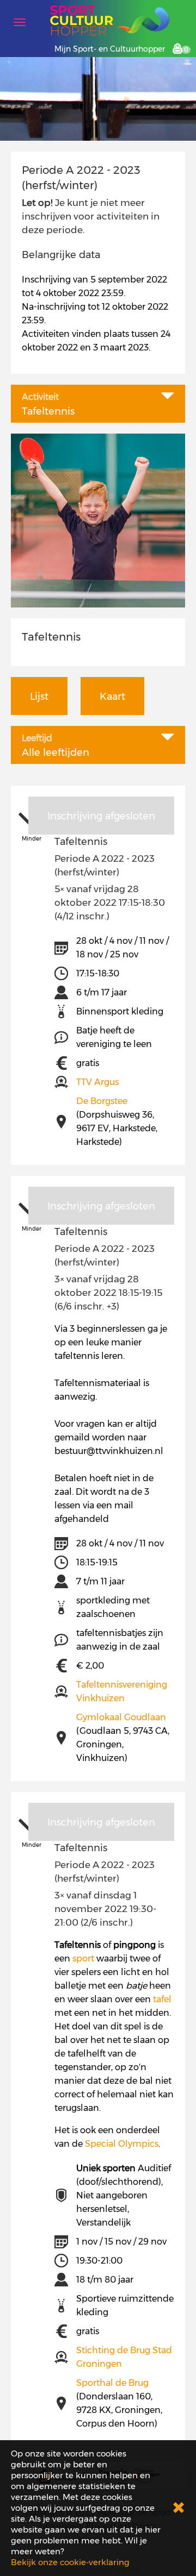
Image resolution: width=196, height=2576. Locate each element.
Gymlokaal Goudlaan (121, 1717)
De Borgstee (102, 1101)
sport (83, 1958)
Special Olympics (122, 2144)
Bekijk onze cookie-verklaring (70, 2562)
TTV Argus (97, 1082)
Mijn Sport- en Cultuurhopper (110, 49)
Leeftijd (37, 738)
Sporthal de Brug (112, 2383)
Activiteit (40, 397)
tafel (162, 1999)
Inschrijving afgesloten (101, 816)
